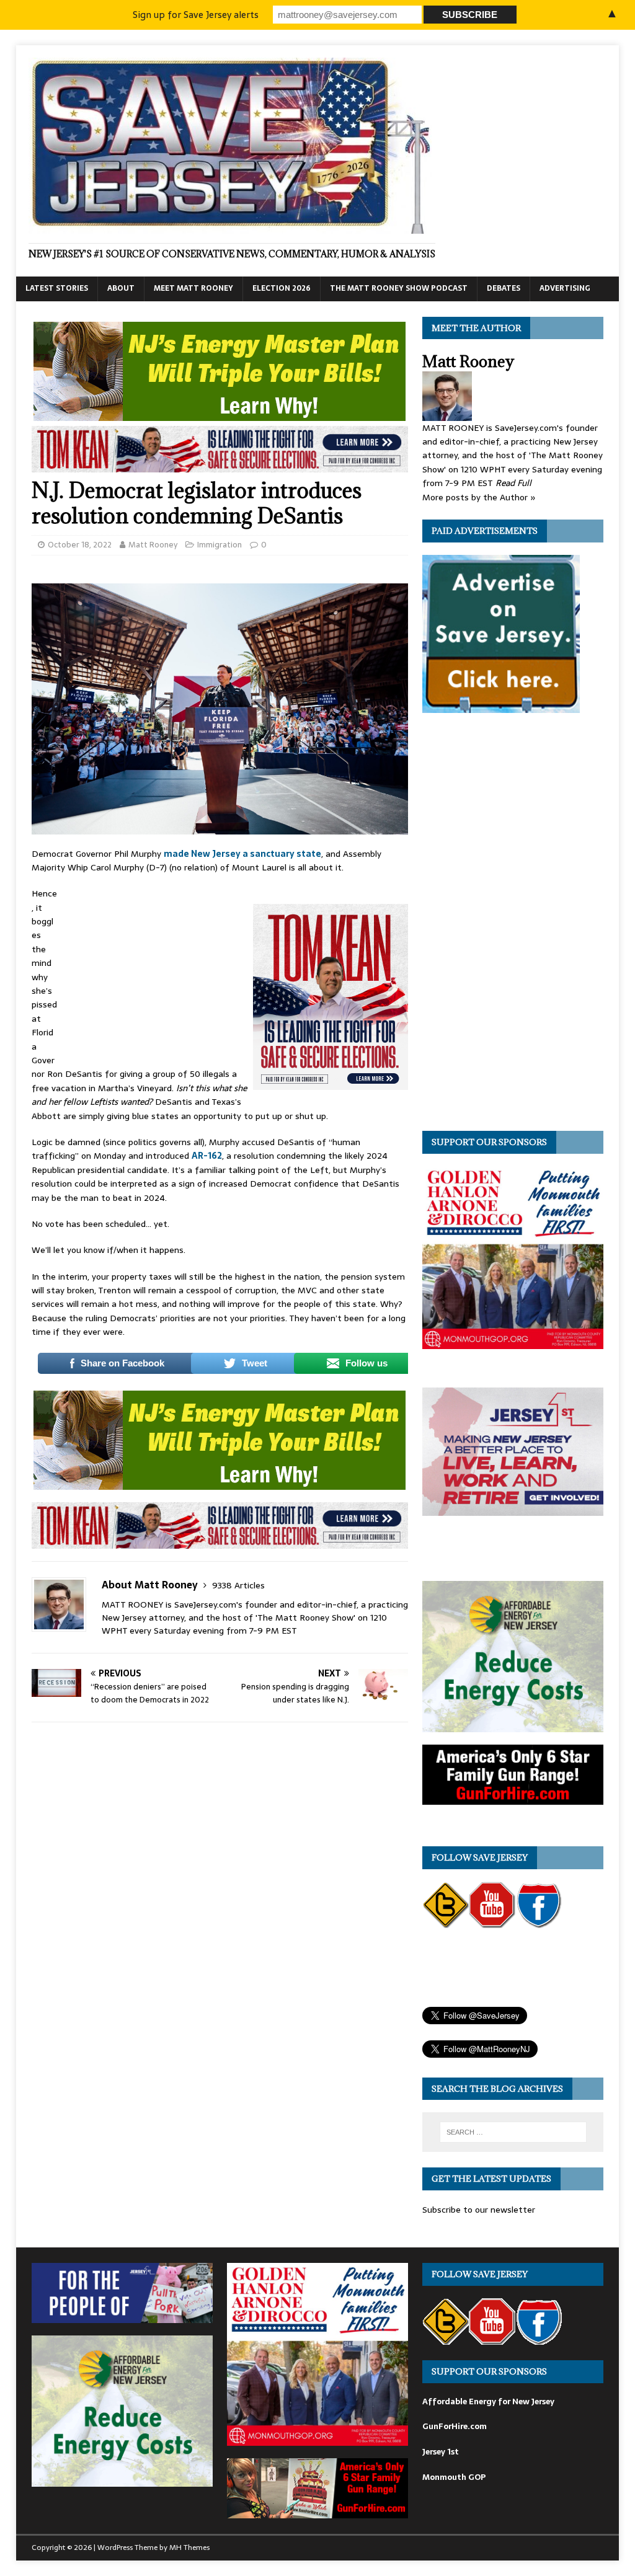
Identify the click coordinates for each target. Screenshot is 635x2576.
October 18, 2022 (80, 545)
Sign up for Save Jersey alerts (196, 15)
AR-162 (207, 1156)
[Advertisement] (155, 969)
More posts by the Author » (479, 497)
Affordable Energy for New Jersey (488, 2401)
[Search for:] (513, 2132)
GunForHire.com (455, 2426)
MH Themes (189, 2547)
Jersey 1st (441, 2452)
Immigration (220, 545)
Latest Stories (57, 288)
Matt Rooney (153, 545)
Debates (504, 288)
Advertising (565, 288)
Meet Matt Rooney (193, 288)
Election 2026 (282, 288)
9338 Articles (238, 1585)
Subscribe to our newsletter (479, 2210)
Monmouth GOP (454, 2477)
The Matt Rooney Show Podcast (399, 288)
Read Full (513, 483)
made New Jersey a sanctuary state (242, 854)
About (121, 288)
